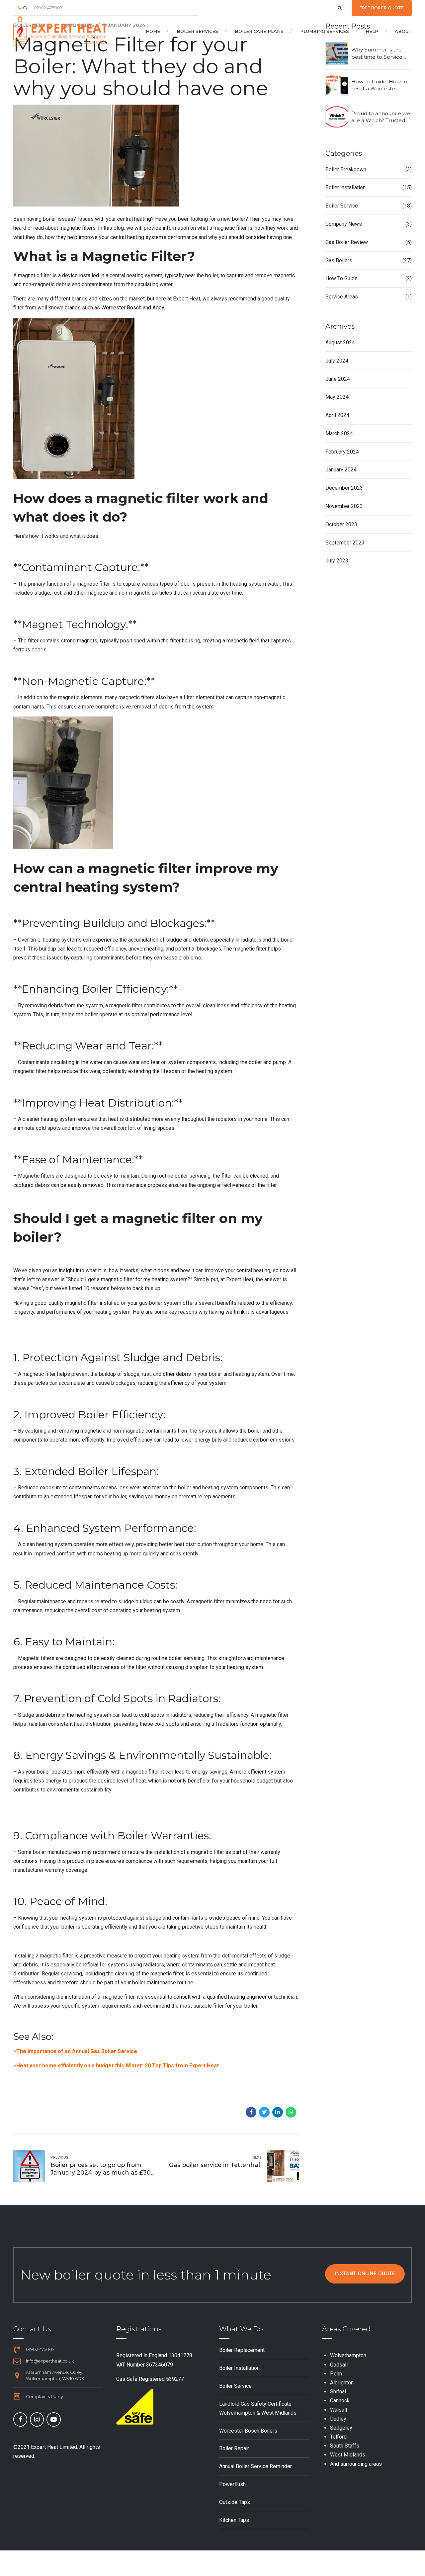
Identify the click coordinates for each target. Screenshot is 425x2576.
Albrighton (342, 2383)
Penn (336, 2374)
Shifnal (338, 2392)
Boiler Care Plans (259, 31)
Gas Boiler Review (347, 242)
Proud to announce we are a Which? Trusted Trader (381, 117)
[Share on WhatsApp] (291, 2112)
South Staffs (345, 2446)
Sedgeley (341, 2428)
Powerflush (232, 2484)
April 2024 (337, 415)
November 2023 (344, 506)
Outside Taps (235, 2502)
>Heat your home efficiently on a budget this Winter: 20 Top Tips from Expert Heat (116, 2066)
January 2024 (341, 470)
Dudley (338, 2419)
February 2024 (342, 452)
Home (153, 31)
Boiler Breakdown (346, 169)
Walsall (339, 2410)
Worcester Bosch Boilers (248, 2431)
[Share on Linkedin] (278, 2112)
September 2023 (345, 543)
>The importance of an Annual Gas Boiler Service (75, 2051)
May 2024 (337, 397)
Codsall (339, 2365)
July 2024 (337, 361)
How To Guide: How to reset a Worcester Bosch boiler (379, 85)
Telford (338, 2437)
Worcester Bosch (121, 308)
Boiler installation (345, 187)
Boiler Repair (234, 2448)
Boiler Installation (239, 2368)
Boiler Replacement (242, 2350)
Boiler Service (342, 206)
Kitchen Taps (234, 2520)
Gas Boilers (339, 260)
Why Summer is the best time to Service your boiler (377, 53)
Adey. (159, 308)
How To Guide (341, 278)
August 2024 (340, 342)
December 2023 (344, 488)
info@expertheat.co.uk (50, 2361)
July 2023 (337, 561)
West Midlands (348, 2455)
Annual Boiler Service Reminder (255, 2466)
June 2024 (338, 379)
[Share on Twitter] (264, 2112)
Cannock (340, 2401)
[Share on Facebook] (251, 2112)
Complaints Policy (44, 2397)
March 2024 (339, 433)
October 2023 (341, 524)
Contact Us (32, 2329)
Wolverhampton (348, 2355)
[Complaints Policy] (17, 2396)
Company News (344, 224)
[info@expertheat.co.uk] (17, 2361)
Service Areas (342, 297)
